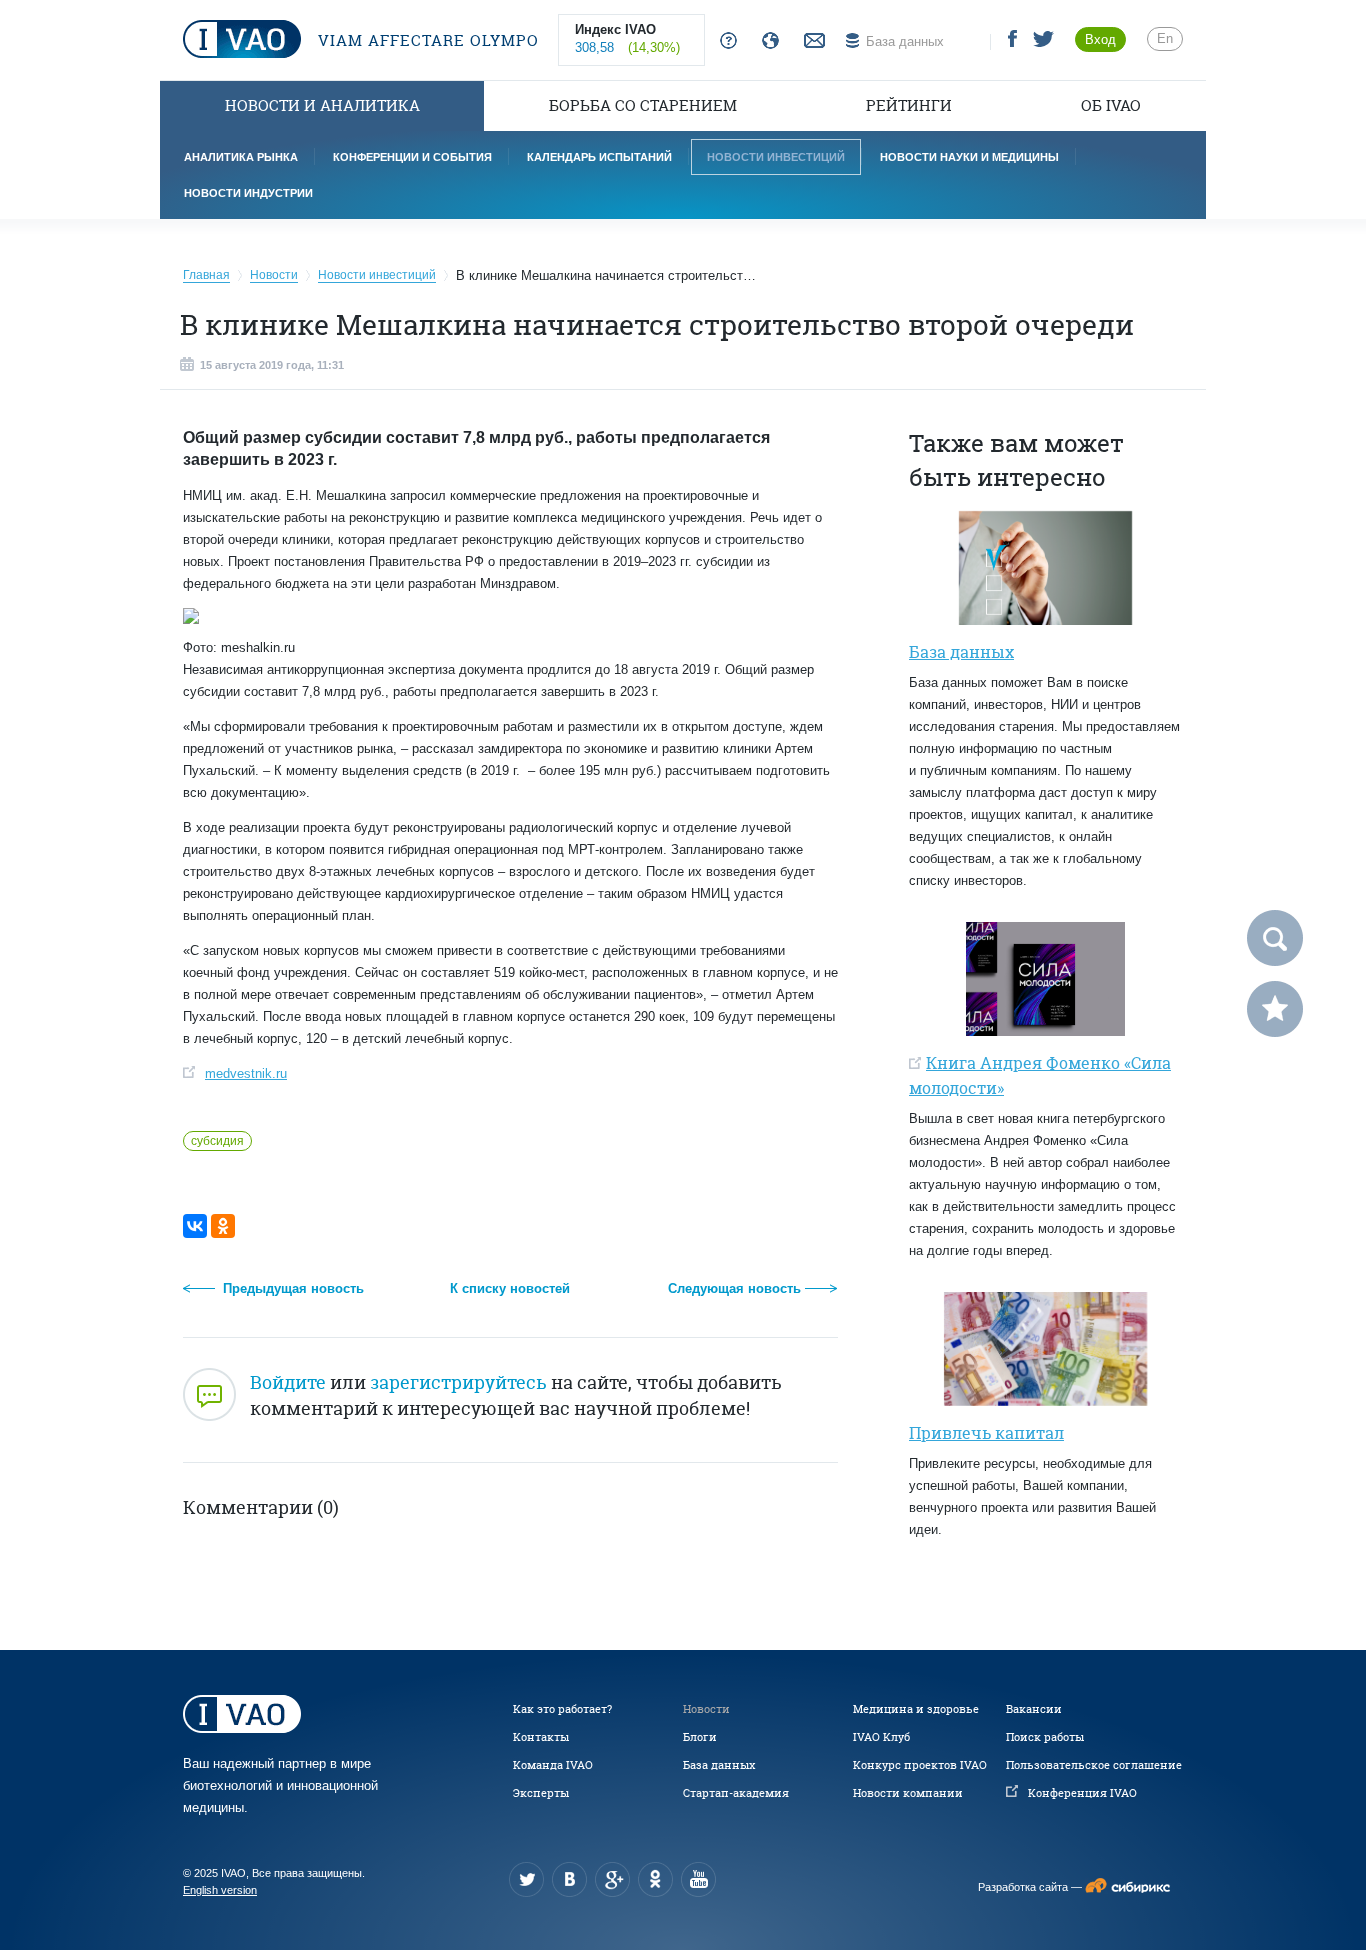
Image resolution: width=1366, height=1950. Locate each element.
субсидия (217, 1141)
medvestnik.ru (246, 1073)
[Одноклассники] (223, 1226)
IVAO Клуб (881, 1737)
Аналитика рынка (241, 157)
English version (220, 1890)
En (1165, 38)
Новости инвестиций (776, 157)
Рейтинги (909, 105)
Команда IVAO (553, 1765)
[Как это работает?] (724, 41)
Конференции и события (412, 157)
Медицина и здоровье (916, 1709)
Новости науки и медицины (969, 157)
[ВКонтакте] (195, 1226)
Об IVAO (1111, 105)
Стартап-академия (736, 1793)
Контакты (541, 1737)
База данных (719, 1765)
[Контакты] (812, 41)
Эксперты (541, 1793)
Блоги (700, 1737)
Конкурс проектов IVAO (920, 1765)
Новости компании (908, 1793)
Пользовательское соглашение (1094, 1765)
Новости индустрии (248, 193)
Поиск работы (1045, 1737)
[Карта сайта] (766, 41)
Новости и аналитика (322, 105)
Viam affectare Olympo (426, 40)
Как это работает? (562, 1709)
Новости (706, 1709)
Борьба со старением (643, 105)
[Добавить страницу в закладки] (1275, 1009)
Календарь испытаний (599, 157)
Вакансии (1034, 1709)
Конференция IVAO (1082, 1793)
